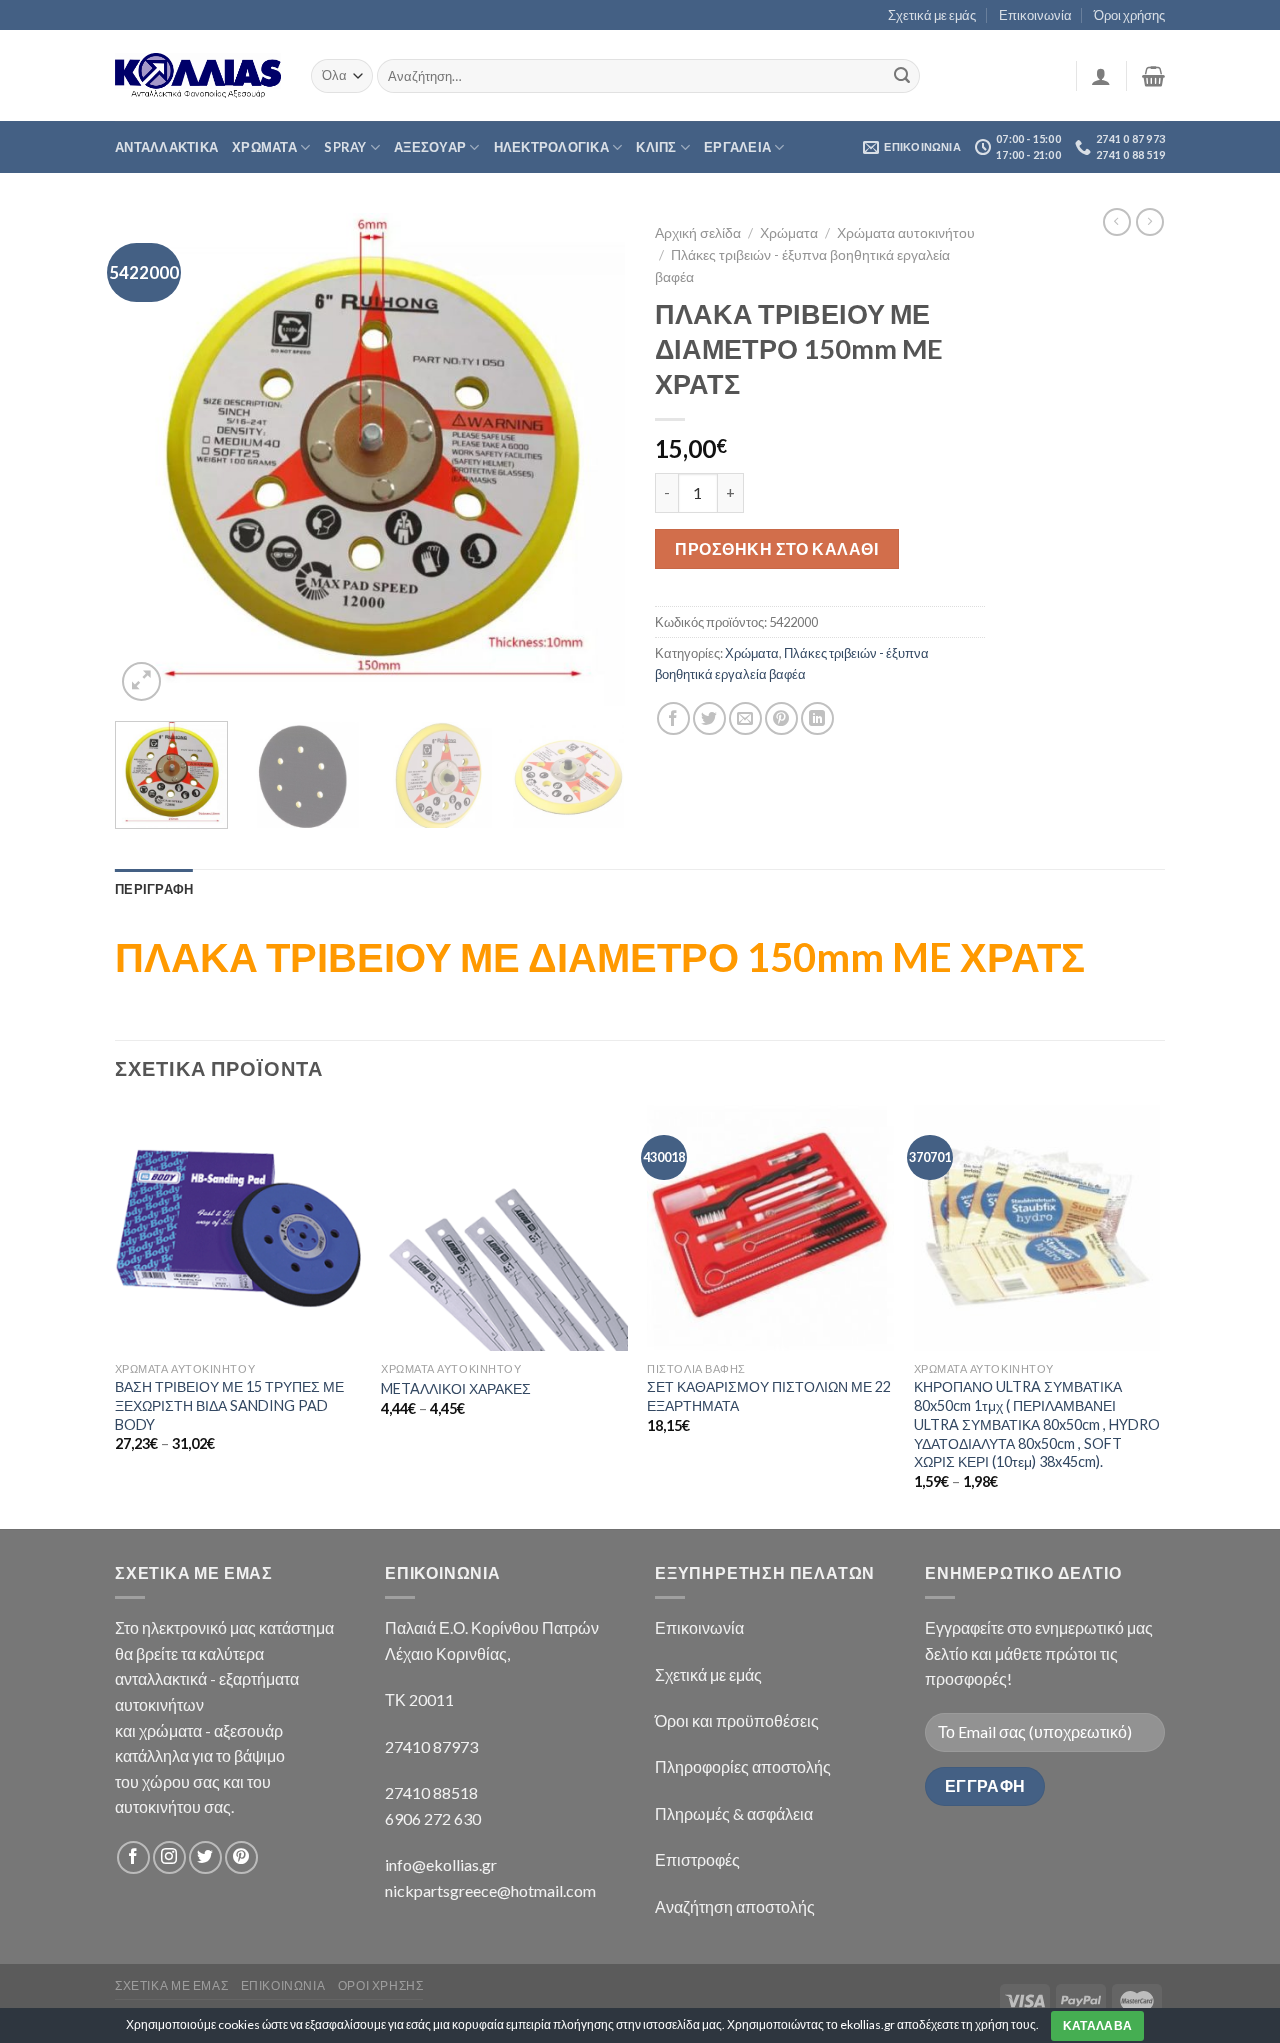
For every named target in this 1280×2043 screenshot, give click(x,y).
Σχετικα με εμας (171, 1985)
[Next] (590, 459)
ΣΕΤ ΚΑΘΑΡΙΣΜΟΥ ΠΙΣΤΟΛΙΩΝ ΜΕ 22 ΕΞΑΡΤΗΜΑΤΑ (769, 1396)
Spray (345, 147)
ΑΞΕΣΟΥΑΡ (430, 147)
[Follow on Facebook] (133, 1857)
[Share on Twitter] (709, 718)
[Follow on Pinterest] (241, 1857)
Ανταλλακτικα (166, 147)
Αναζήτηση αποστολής (735, 1906)
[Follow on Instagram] (169, 1857)
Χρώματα (789, 233)
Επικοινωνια (283, 1985)
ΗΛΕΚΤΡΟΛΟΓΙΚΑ (551, 147)
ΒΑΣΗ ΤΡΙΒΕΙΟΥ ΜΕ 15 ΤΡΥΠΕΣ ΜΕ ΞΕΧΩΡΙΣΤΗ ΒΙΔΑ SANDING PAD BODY (229, 1405)
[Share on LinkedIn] (817, 718)
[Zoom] (141, 681)
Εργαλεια (737, 147)
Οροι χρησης (381, 1985)
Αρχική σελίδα (698, 233)
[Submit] (902, 76)
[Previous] (150, 459)
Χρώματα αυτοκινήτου (906, 233)
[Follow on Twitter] (205, 1857)
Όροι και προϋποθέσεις (737, 1720)
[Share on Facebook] (673, 718)
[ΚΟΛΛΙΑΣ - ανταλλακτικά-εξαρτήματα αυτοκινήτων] (198, 75)
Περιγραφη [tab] (154, 889)
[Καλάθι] (1153, 76)
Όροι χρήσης (1129, 15)
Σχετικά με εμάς (932, 15)
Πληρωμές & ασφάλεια (734, 1813)
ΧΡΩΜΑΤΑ (264, 147)
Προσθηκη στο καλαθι (776, 548)
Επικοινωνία (1035, 15)
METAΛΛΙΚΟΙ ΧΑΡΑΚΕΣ (456, 1388)
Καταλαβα (1098, 2025)
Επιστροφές (697, 1859)
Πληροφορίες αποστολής (743, 1766)
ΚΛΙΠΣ (656, 147)
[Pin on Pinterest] (781, 718)
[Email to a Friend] (745, 718)
